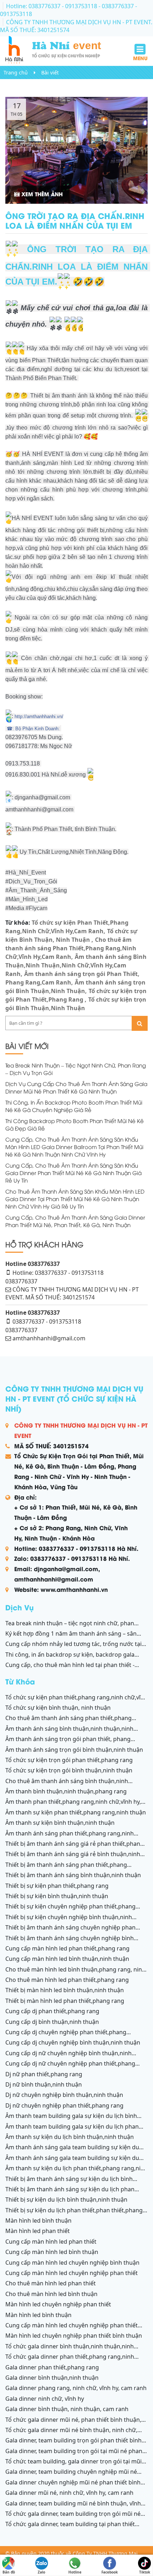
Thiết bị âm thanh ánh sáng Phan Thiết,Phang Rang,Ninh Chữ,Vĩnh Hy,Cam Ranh (66, 1869)
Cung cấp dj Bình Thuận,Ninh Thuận (52, 2022)
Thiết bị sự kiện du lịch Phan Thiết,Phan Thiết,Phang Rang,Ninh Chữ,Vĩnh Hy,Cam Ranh (74, 2214)
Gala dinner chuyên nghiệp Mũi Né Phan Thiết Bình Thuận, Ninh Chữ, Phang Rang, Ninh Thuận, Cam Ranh (74, 2486)
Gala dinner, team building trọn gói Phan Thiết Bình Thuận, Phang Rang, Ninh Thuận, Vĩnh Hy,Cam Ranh (73, 2444)
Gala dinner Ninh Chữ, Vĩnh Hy (45, 2399)
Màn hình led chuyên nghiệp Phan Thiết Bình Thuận (74, 2336)
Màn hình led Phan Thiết (38, 2231)
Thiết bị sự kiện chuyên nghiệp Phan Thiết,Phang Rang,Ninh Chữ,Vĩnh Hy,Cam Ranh (70, 1910)
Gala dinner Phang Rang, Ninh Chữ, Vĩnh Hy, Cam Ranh (76, 2388)
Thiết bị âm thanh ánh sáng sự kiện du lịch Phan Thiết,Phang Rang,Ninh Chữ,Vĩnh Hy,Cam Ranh (70, 2193)
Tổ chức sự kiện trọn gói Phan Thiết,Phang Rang (69, 1760)
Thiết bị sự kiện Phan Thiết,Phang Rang (57, 1886)
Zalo (41, 2570)
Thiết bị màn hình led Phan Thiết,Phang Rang (65, 2001)
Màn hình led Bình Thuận (38, 2221)
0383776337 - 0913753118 (47, 1321)
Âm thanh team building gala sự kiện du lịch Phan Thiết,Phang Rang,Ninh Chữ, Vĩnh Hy (72, 2130)
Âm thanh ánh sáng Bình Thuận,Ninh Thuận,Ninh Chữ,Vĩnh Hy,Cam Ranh (76, 965)
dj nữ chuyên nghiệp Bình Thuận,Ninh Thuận (64, 2095)
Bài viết (50, 72)
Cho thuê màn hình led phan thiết (51, 2283)
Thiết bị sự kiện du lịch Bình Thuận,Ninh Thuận (66, 2200)
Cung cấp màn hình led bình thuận (52, 2252)
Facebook (110, 2570)
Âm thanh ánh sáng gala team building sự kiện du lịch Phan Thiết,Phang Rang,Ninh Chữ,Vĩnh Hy (72, 2162)
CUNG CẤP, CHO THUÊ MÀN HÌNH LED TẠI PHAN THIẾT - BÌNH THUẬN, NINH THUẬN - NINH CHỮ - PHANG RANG (70, 1669)
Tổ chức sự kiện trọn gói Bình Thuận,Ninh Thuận (69, 1770)
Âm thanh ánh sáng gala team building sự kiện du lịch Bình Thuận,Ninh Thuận (72, 2151)
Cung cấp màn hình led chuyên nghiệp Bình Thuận (72, 2263)
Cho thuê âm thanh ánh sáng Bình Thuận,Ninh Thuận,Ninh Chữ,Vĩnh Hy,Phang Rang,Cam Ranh (67, 1785)
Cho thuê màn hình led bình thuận (51, 2294)
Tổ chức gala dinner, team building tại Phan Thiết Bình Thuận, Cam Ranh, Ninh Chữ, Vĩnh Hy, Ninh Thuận (75, 2528)
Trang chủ (16, 72)
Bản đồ (9, 2570)
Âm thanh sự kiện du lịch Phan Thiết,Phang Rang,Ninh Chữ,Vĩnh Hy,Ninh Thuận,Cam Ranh (76, 2172)
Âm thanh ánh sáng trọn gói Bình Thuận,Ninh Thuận (74, 1750)
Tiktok (145, 2570)
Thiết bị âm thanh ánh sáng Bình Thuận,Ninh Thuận (73, 1875)
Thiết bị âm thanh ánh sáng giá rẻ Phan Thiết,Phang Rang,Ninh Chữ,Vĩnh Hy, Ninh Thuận (75, 1848)
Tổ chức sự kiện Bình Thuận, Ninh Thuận (58, 1708)
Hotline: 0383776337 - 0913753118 (52, 6)
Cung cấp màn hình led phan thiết (51, 2242)
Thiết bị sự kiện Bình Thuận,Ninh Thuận (57, 1896)
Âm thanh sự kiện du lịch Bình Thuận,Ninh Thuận (70, 2137)
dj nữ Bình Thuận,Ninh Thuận (44, 2084)
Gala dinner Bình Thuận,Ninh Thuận (52, 2378)
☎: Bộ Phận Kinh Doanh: (33, 729)
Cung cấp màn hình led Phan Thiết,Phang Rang (67, 1948)
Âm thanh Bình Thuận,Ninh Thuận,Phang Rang (66, 1791)
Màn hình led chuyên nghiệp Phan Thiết (58, 2304)
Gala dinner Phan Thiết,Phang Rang (52, 2367)
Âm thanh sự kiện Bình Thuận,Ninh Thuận (60, 1823)
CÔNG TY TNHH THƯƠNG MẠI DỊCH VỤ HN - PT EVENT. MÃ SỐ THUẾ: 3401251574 (76, 26)
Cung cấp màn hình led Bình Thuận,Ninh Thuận (67, 1959)
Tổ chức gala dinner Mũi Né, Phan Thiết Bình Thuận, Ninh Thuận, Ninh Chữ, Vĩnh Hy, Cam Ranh (73, 2424)
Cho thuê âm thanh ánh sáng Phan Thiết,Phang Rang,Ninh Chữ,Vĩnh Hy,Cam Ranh (71, 948)
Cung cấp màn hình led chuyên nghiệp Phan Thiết (72, 2273)
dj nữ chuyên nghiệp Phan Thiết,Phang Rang (64, 2105)
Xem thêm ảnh (41, 194)
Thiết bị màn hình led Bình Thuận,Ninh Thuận (65, 1990)
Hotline (75, 2570)
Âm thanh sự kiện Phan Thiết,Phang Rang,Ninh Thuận (76, 1812)
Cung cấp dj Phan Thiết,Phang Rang (52, 2011)
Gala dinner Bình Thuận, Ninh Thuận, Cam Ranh (67, 2409)
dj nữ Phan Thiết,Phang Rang (44, 2074)
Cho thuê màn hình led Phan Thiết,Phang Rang (67, 1980)
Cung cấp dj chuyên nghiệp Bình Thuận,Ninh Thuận (73, 2042)
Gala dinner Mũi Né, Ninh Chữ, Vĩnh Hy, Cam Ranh (69, 2493)
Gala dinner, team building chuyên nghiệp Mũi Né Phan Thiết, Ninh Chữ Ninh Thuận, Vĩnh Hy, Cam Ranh (73, 2476)
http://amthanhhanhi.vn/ (39, 716)
